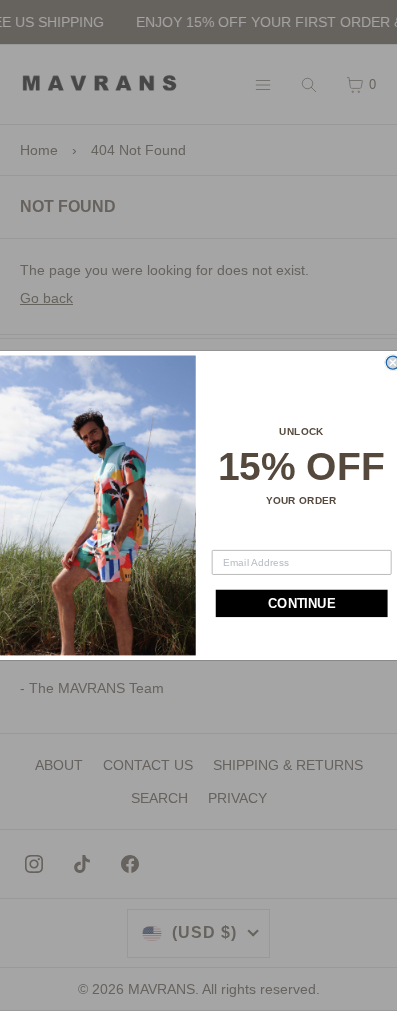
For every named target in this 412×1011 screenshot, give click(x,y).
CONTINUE (301, 604)
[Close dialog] (392, 362)
